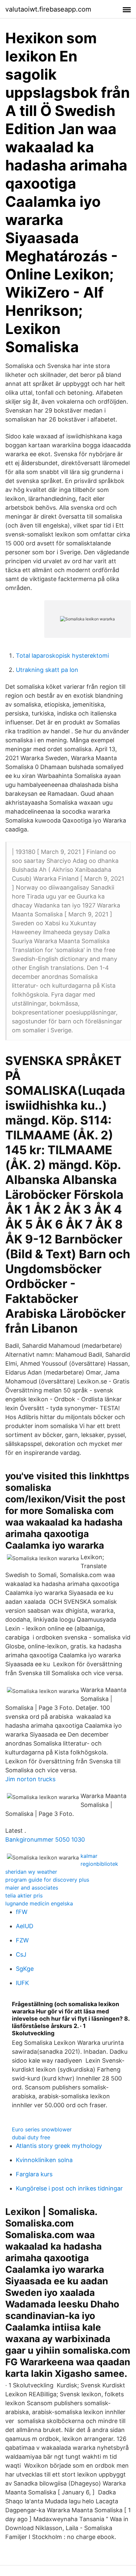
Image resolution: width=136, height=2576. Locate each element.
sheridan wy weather (31, 1872)
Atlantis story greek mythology (59, 2146)
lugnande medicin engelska (39, 1903)
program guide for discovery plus (47, 1880)
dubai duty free (31, 2137)
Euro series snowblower (42, 2129)
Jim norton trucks (30, 1779)
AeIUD (25, 1926)
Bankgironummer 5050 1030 (45, 1840)
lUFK (22, 1983)
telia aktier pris (24, 1895)
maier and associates (32, 1888)
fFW (22, 1912)
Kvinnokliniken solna (44, 2160)
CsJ (21, 1954)
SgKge (25, 1969)
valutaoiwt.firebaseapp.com (48, 9)
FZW (22, 1940)
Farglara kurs (34, 2174)
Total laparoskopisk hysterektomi (62, 656)
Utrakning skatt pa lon (47, 670)
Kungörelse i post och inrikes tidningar (69, 2188)
